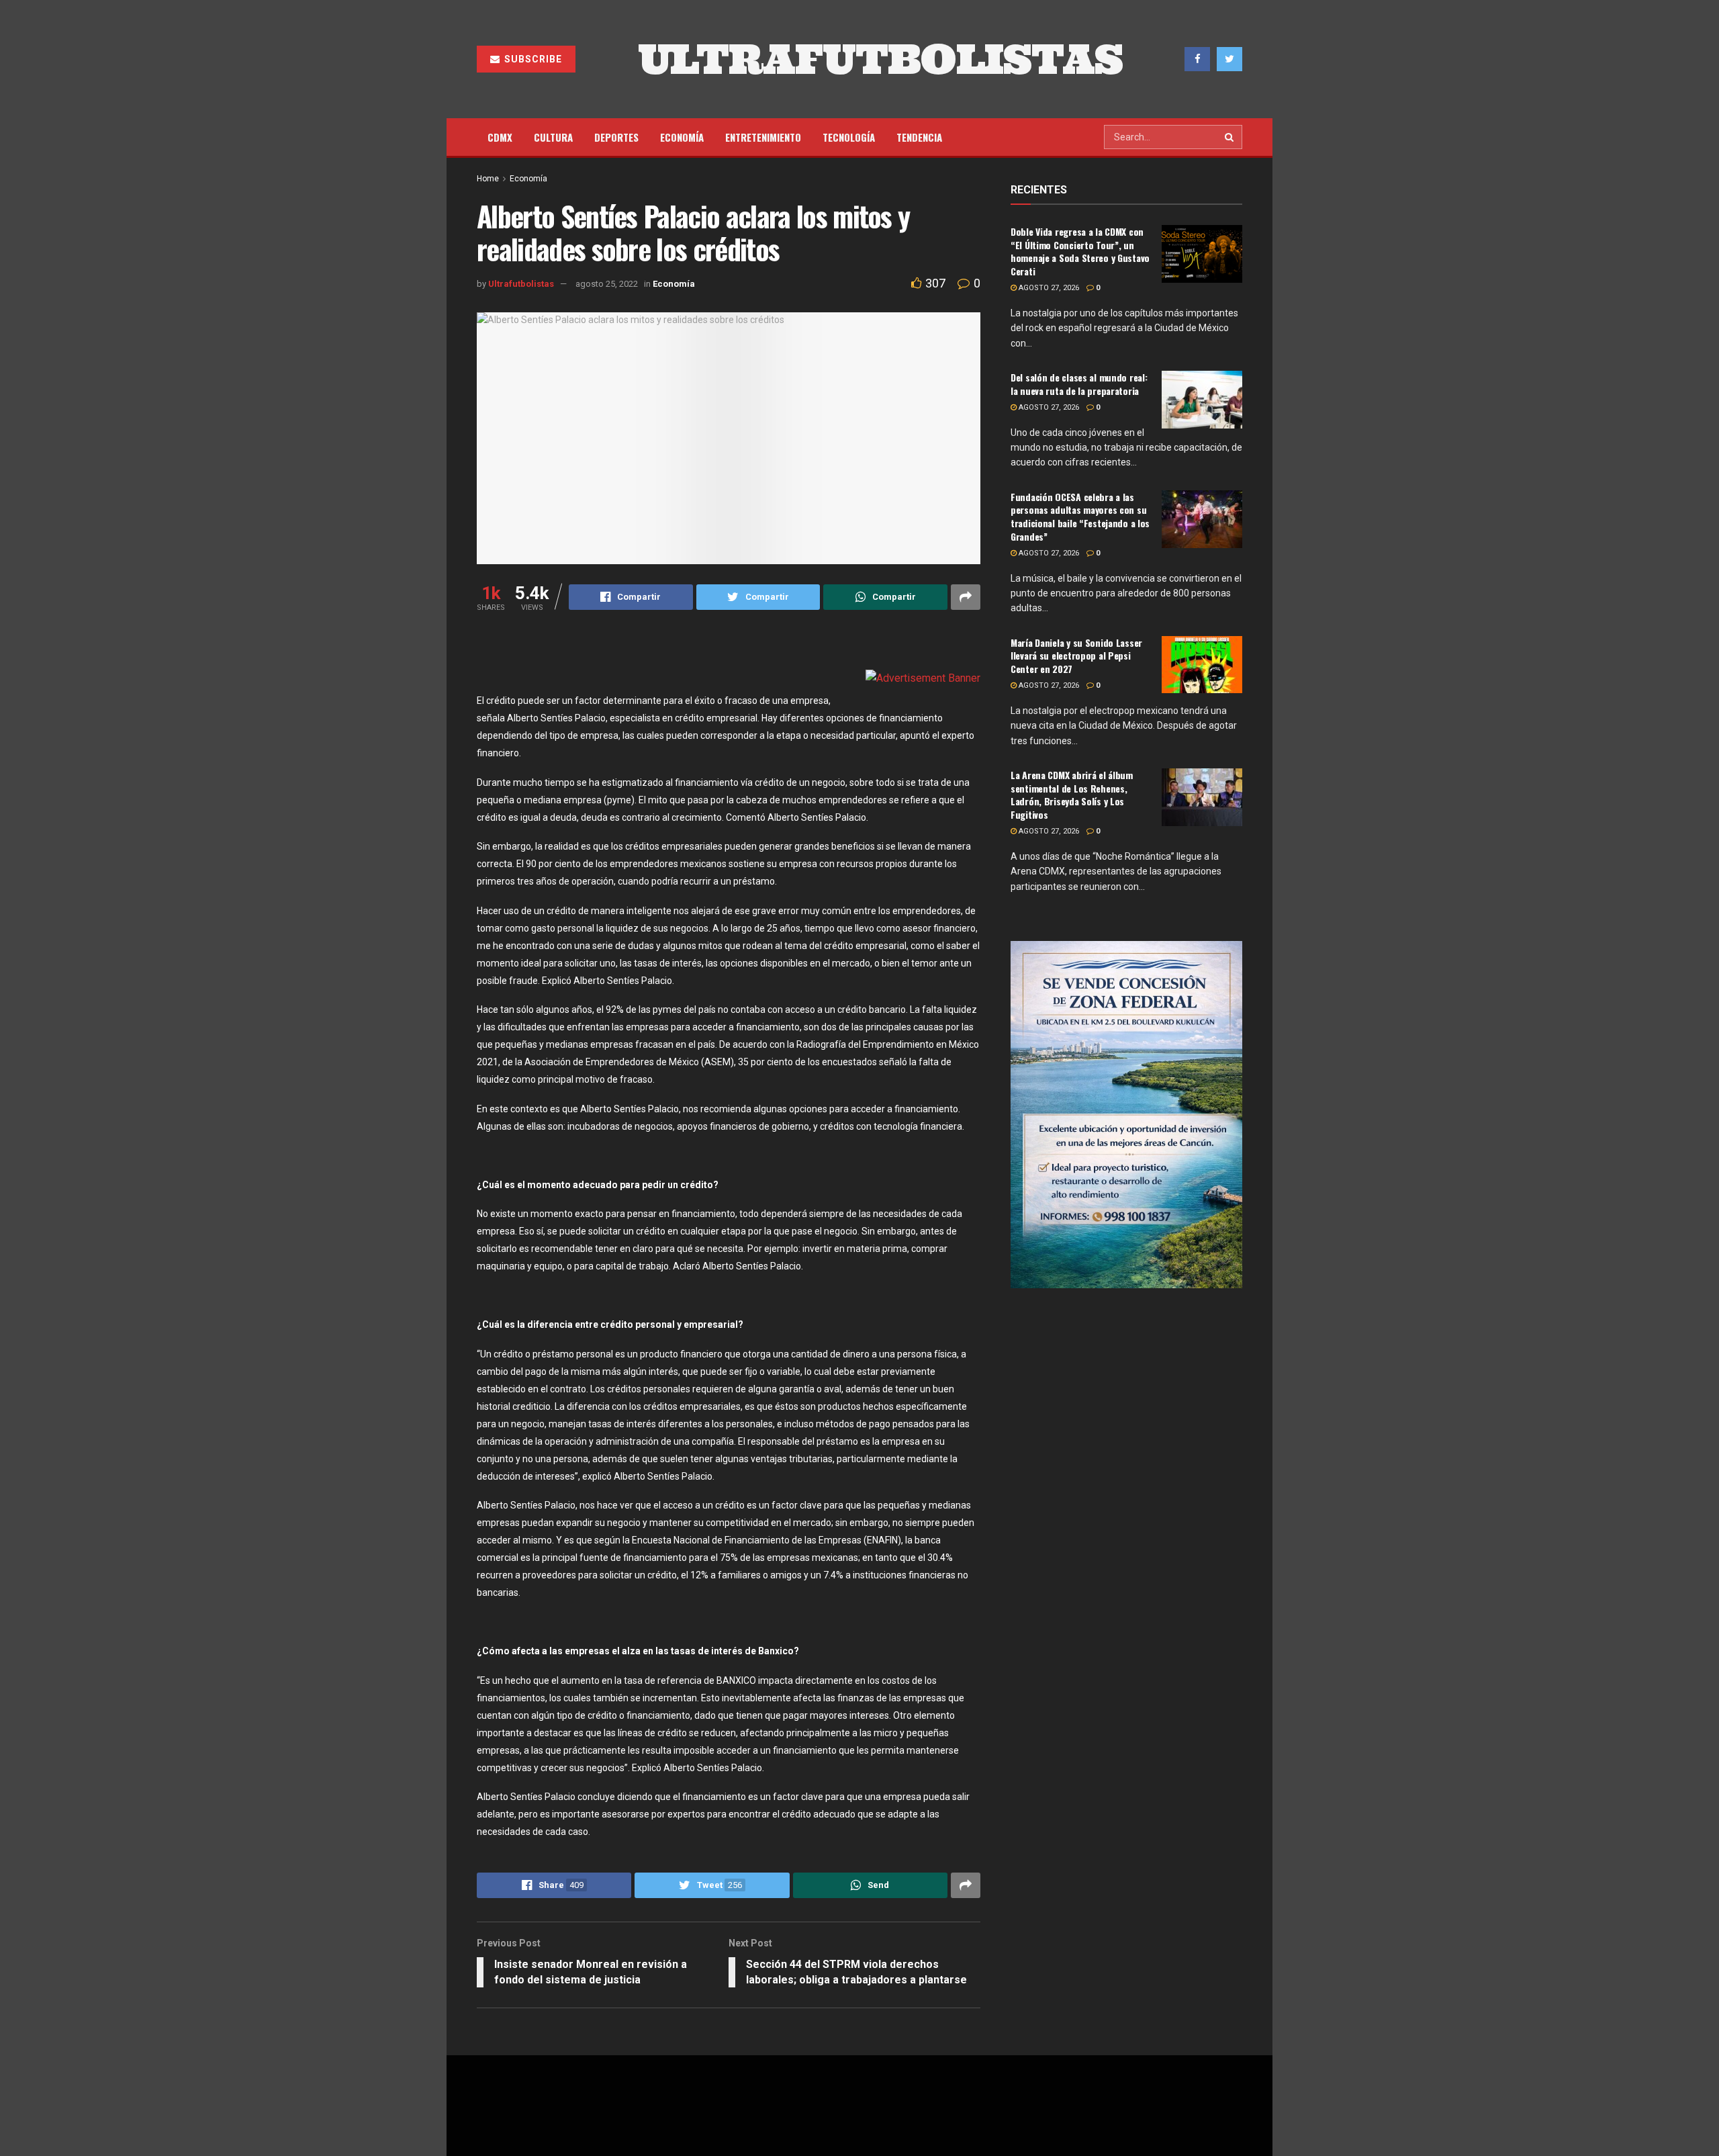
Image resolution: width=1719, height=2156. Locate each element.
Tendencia (919, 137)
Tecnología (849, 137)
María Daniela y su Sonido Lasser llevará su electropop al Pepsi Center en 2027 (1076, 656)
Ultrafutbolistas (521, 284)
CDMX (500, 137)
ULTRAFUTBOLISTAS (880, 59)
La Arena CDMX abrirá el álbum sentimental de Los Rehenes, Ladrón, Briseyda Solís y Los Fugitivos (1072, 795)
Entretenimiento (763, 137)
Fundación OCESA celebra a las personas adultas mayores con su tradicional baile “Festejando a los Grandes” (1080, 516)
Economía (682, 137)
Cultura (553, 137)
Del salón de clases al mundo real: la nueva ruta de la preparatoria (1079, 384)
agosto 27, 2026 (1048, 288)
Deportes (616, 137)
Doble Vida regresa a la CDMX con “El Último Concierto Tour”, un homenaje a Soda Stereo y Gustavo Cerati (1080, 251)
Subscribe (532, 59)
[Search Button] (1230, 137)
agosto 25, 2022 (607, 284)
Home (488, 179)
